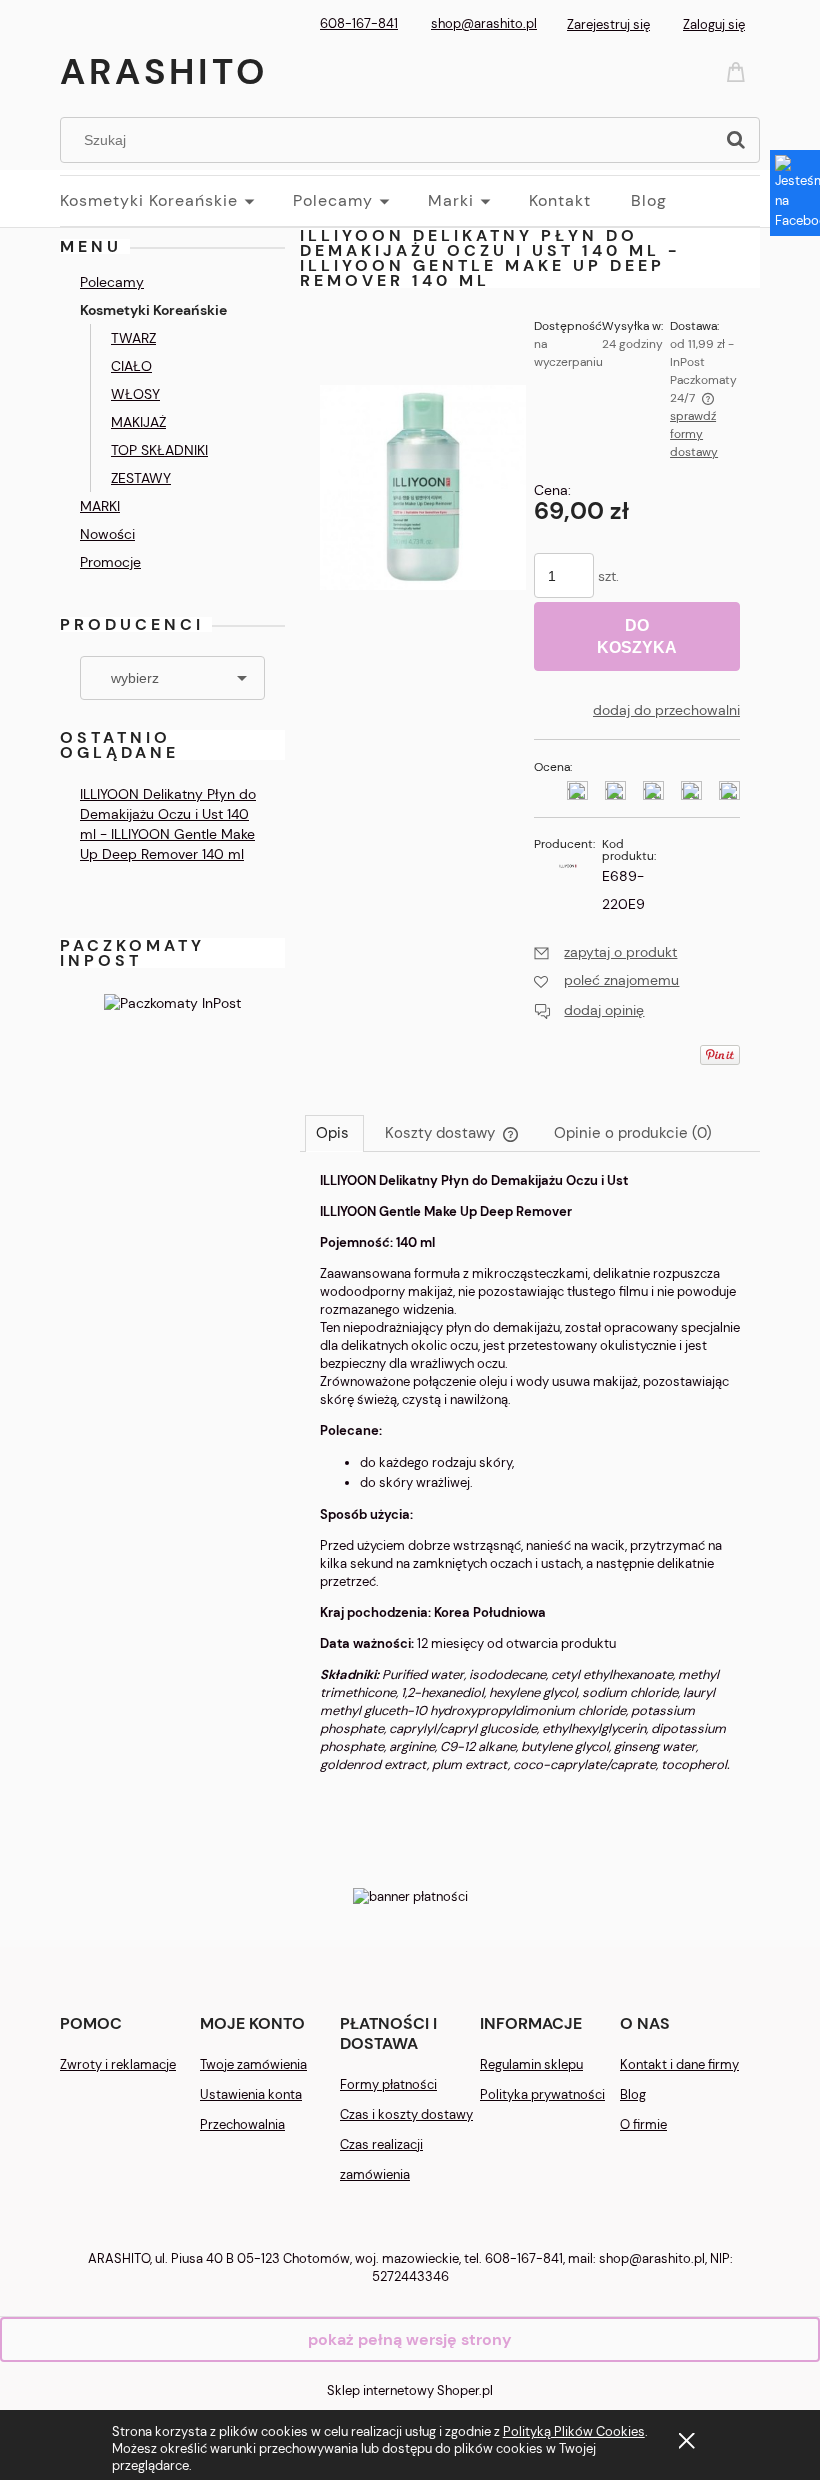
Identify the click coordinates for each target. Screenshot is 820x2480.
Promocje (110, 562)
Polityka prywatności (542, 2094)
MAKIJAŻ (138, 422)
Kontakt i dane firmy (679, 2064)
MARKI (100, 506)
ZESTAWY (141, 478)
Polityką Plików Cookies (574, 2431)
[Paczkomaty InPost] (172, 1001)
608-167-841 (359, 23)
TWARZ (133, 338)
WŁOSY (135, 394)
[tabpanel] (530, 1489)
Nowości (107, 534)
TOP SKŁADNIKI (159, 450)
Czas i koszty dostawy (406, 2114)
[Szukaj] (736, 140)
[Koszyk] (739, 70)
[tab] (334, 1133)
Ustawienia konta (251, 2094)
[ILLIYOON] (568, 864)
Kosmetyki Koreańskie (153, 310)
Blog (633, 2094)
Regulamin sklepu (531, 2064)
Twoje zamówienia (253, 2064)
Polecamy (112, 282)
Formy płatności (388, 2084)
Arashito (164, 71)
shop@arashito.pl (484, 23)
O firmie (643, 2124)
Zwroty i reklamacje (118, 2064)
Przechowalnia (242, 2124)
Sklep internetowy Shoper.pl (410, 2390)
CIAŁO (131, 366)
